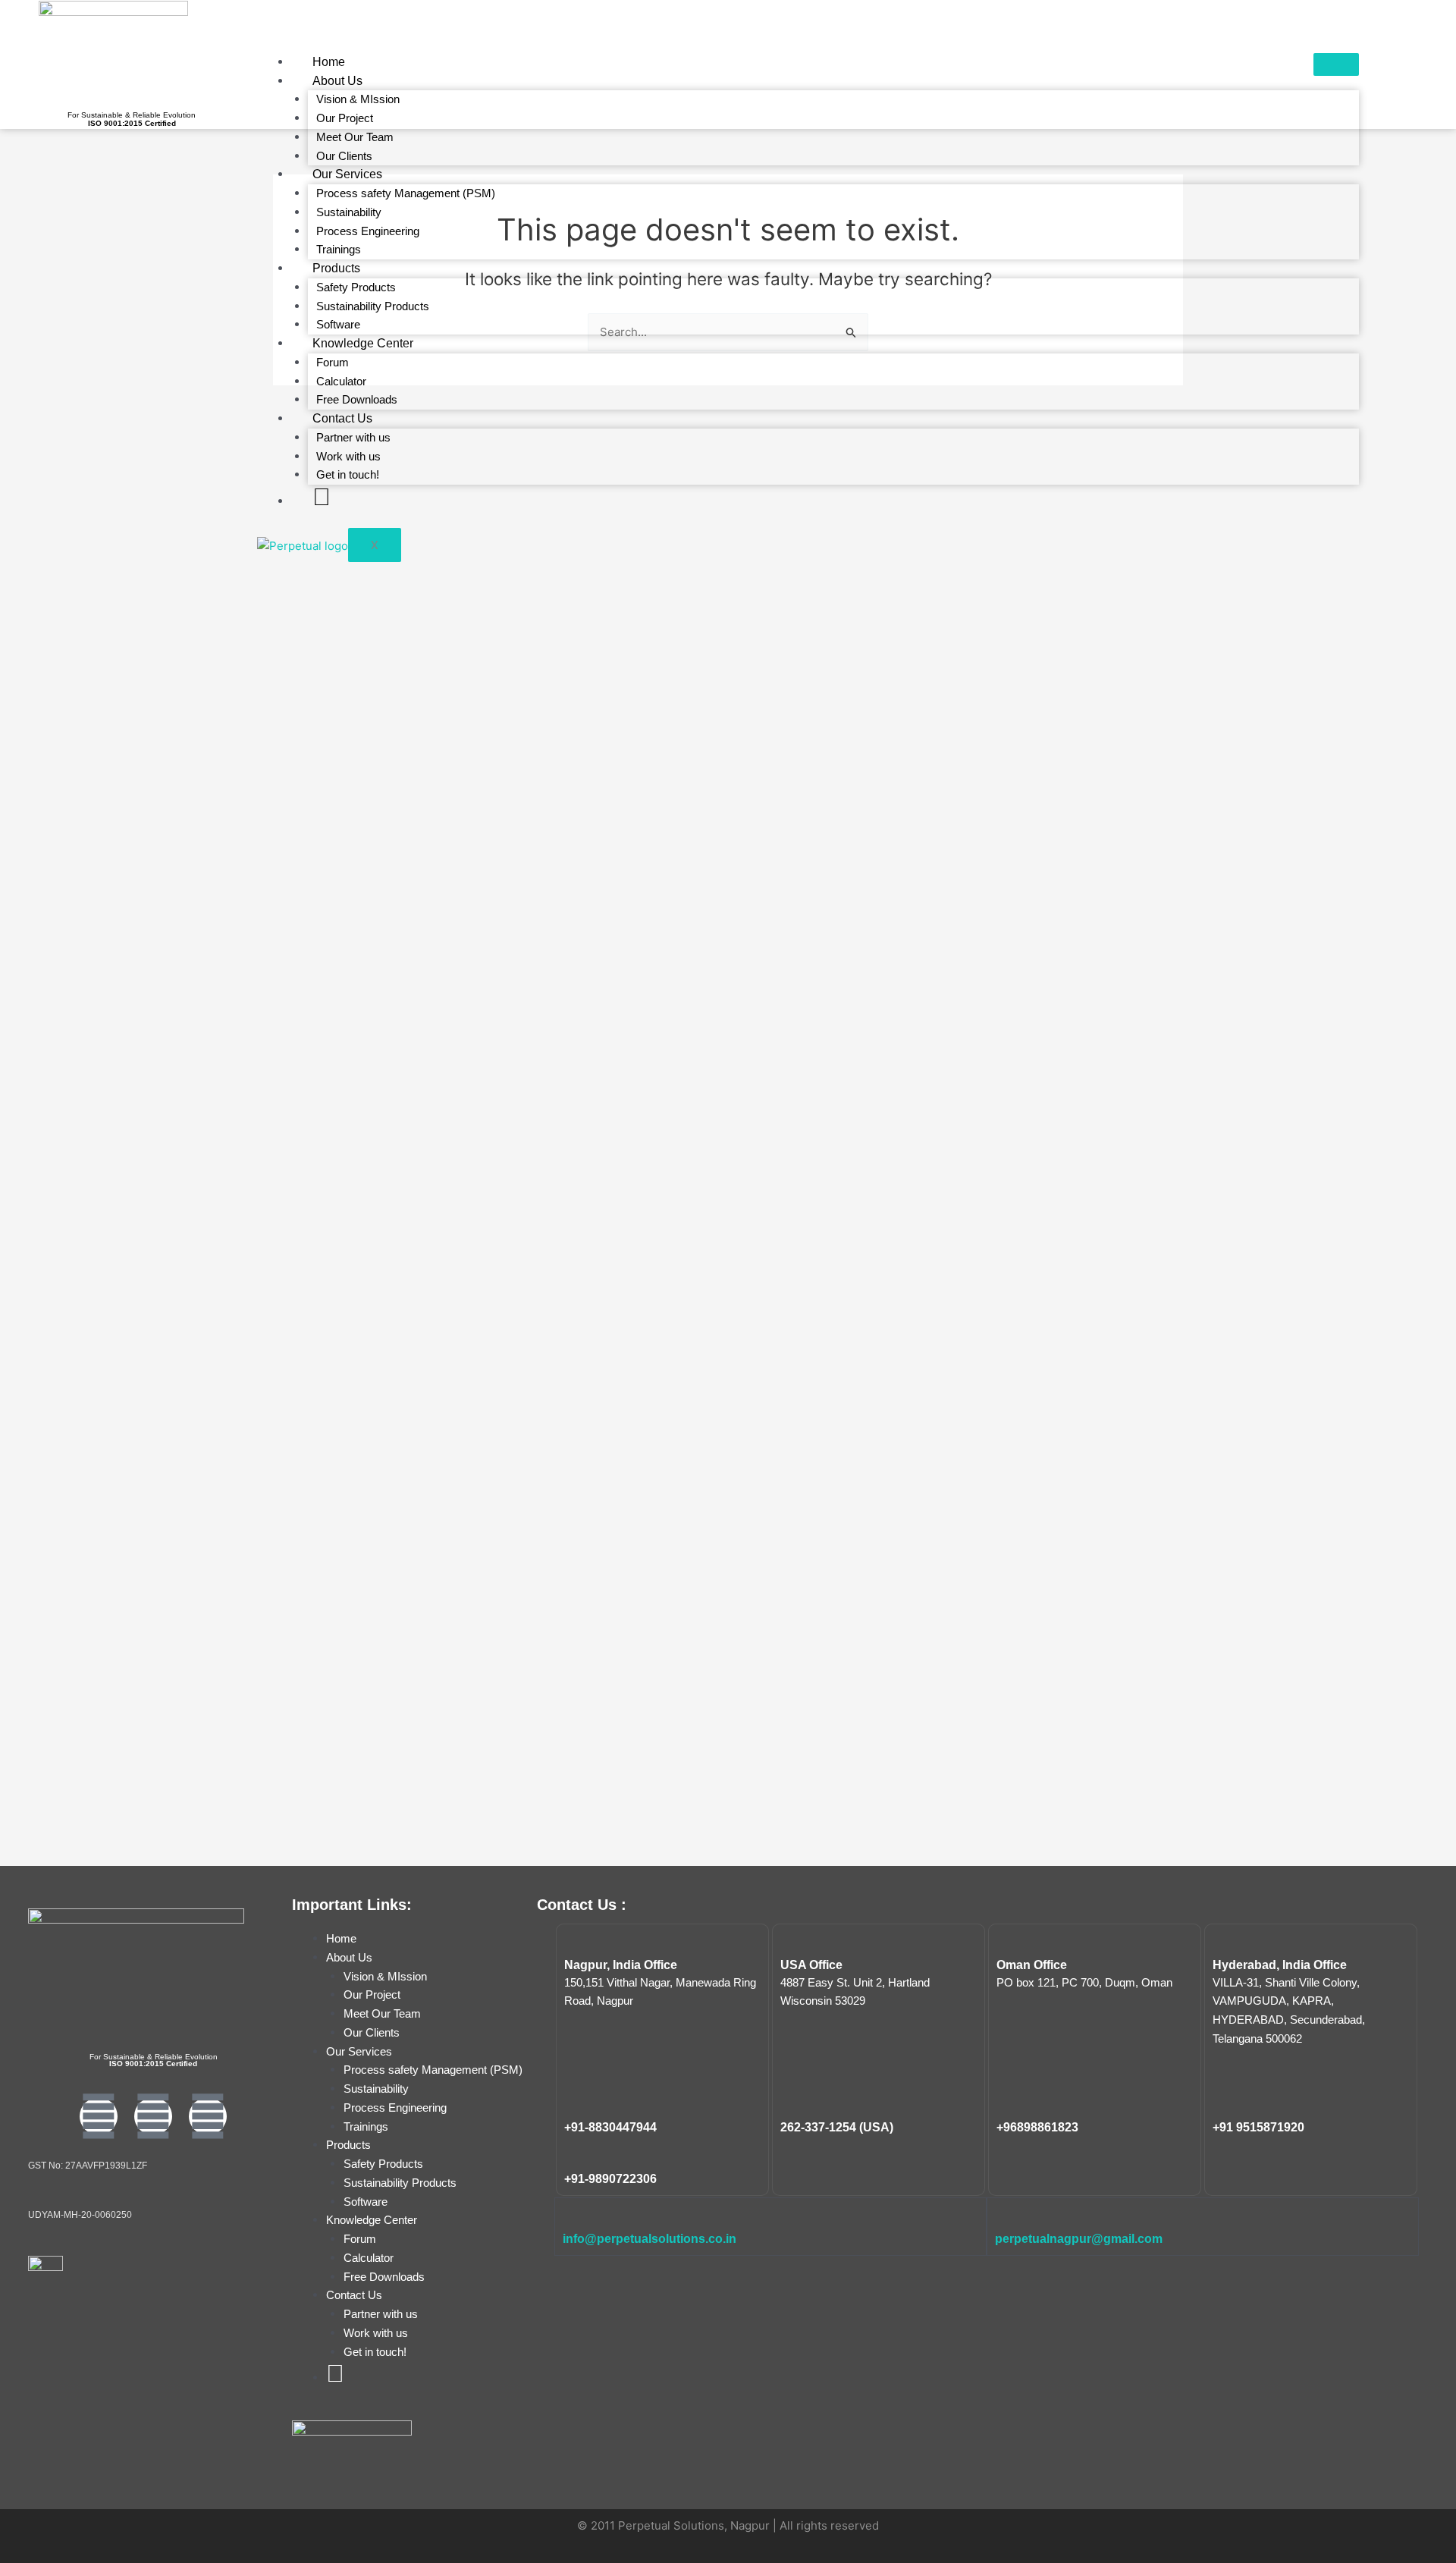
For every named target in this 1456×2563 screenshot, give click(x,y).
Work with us (348, 456)
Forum (333, 362)
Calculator (341, 381)
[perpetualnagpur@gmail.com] (1005, 2216)
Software (338, 324)
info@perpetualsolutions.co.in (650, 2239)
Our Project (345, 118)
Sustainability (349, 212)
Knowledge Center (363, 343)
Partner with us (353, 437)
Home (329, 62)
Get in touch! (348, 474)
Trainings (339, 249)
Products (336, 268)
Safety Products (356, 287)
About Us (337, 81)
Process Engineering (368, 231)
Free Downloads (357, 399)
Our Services (347, 174)
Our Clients (344, 156)
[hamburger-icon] (1336, 64)
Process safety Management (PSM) (406, 193)
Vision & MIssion (358, 99)
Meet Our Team (355, 137)
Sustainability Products (373, 306)
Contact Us (342, 418)
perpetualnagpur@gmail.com (1079, 2239)
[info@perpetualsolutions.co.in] (573, 2216)
